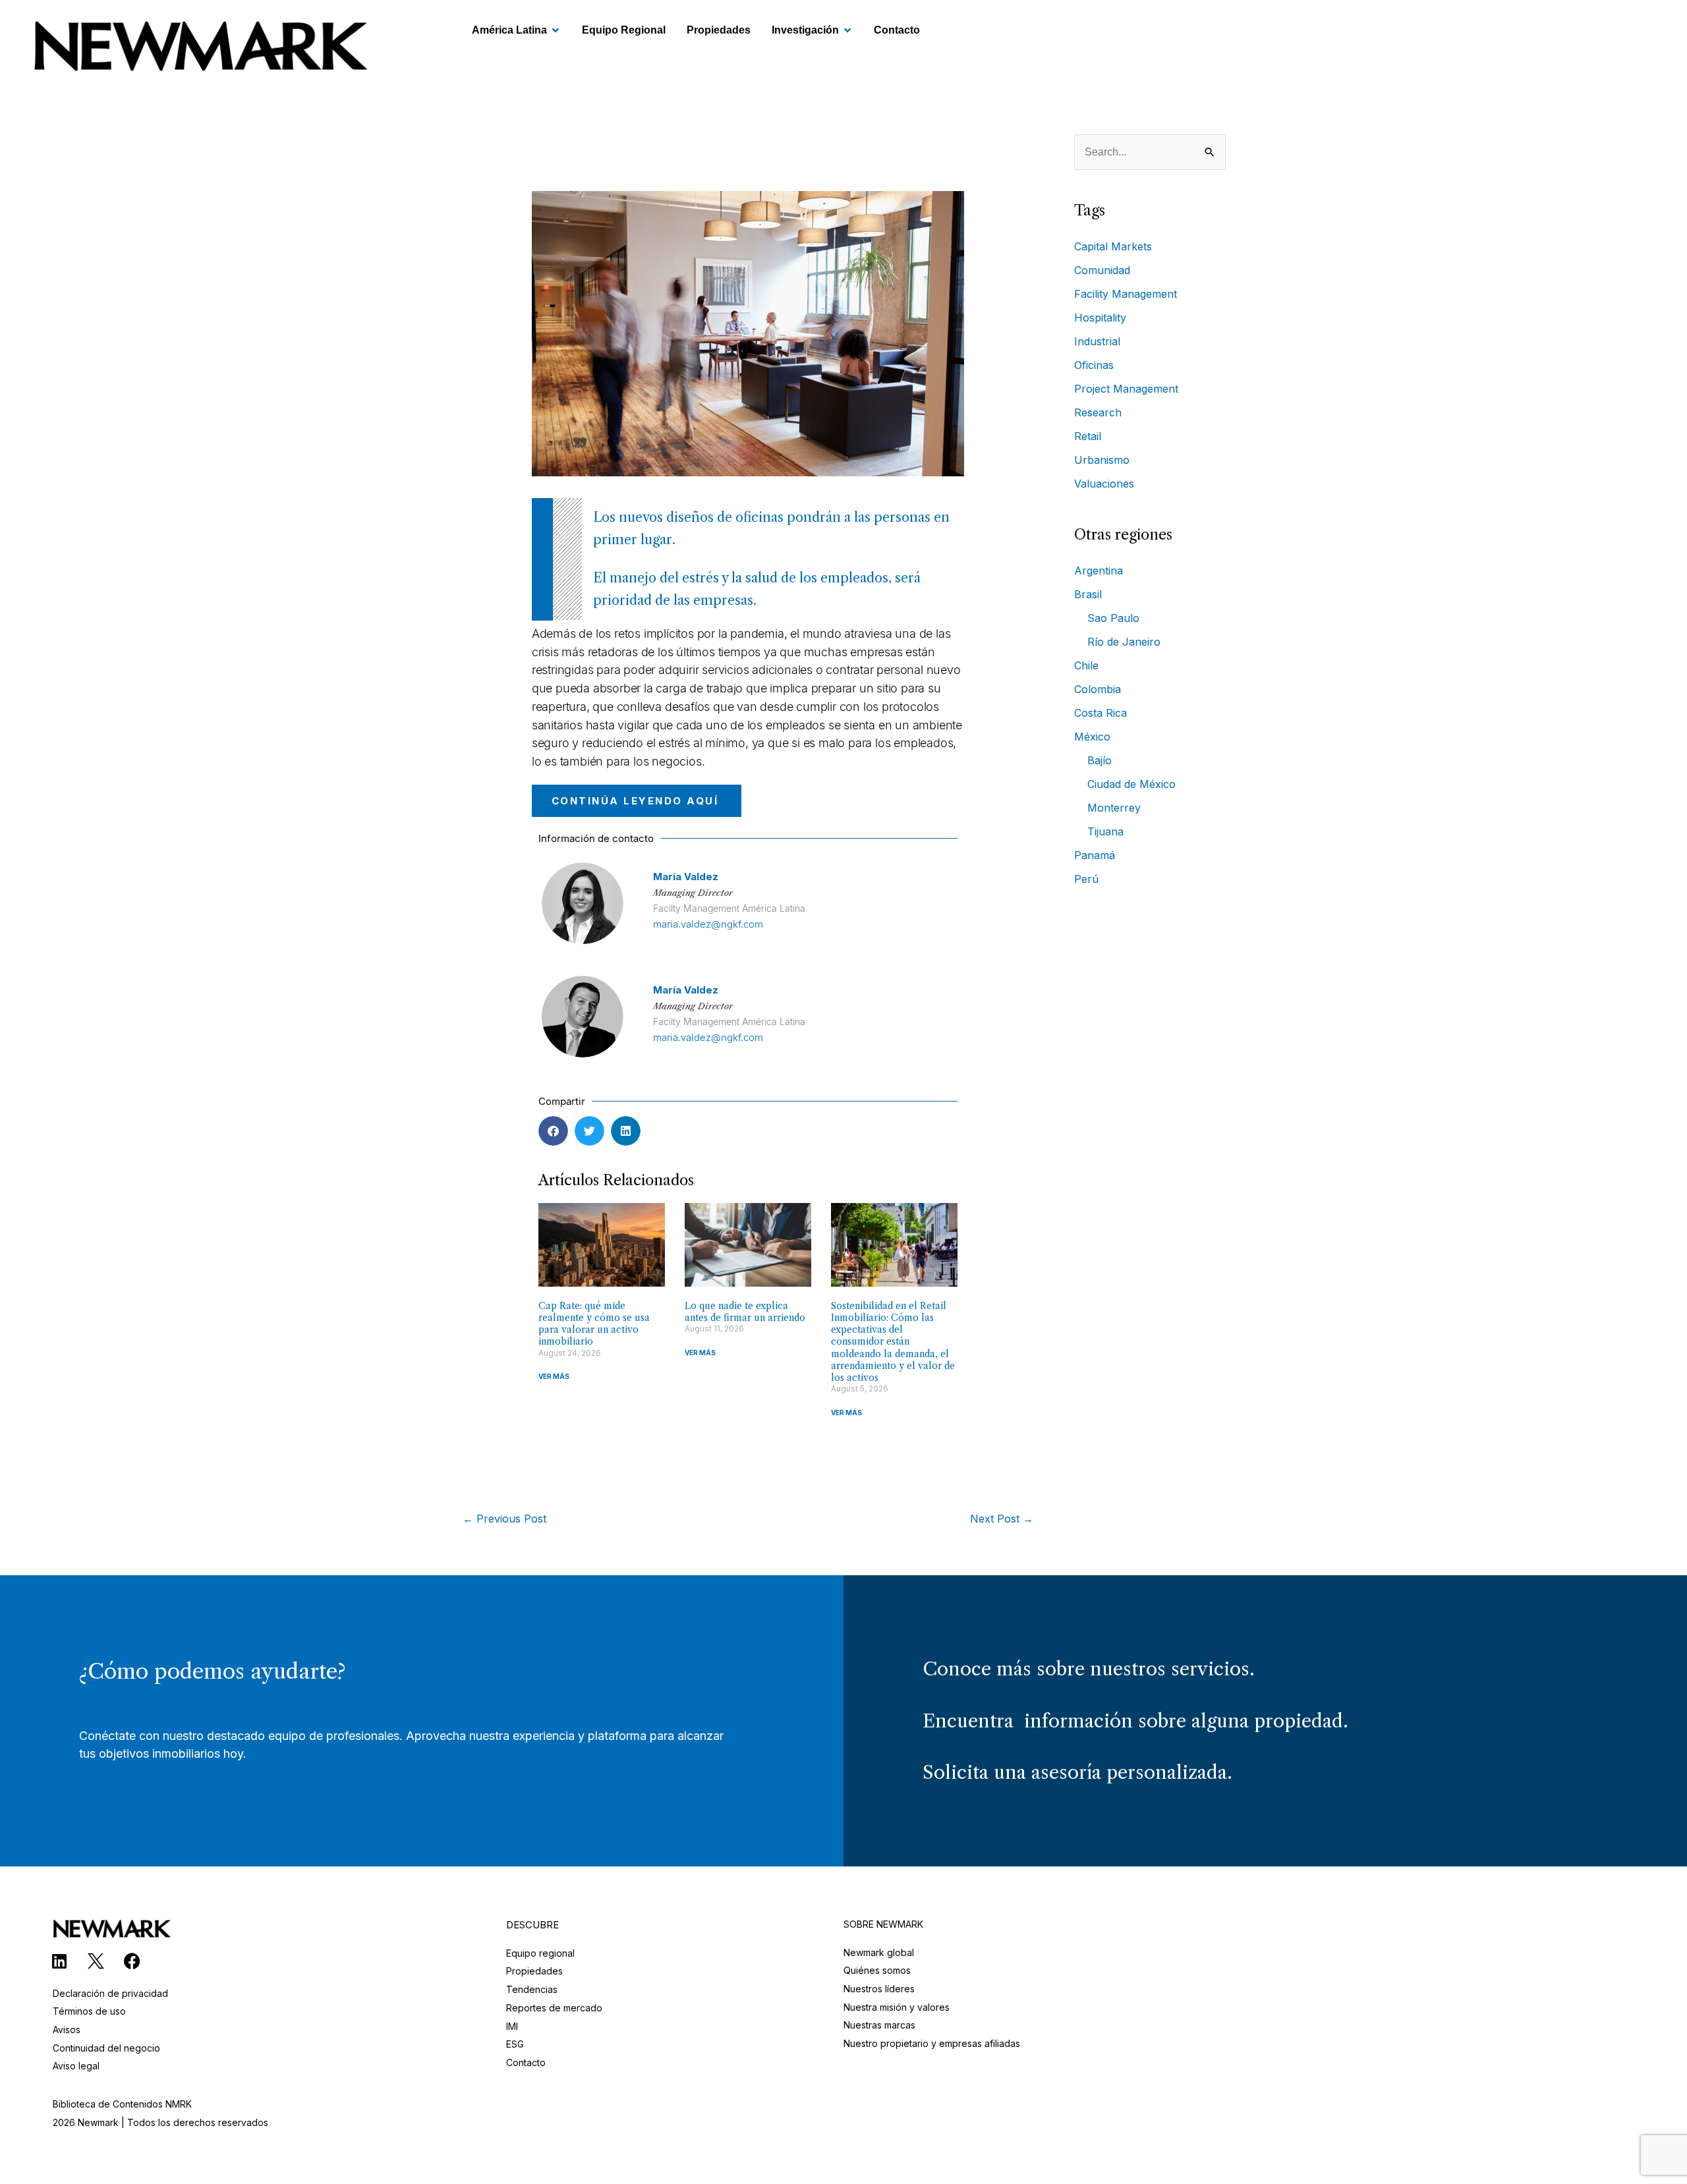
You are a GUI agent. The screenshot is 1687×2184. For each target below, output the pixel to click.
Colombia (1098, 689)
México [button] (1092, 737)
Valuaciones (1104, 484)
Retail (1088, 436)
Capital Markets (1113, 246)
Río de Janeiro (1124, 642)
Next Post (1002, 1519)
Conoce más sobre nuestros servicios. (1089, 1669)
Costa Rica (1101, 713)
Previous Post (504, 1519)
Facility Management (1126, 294)
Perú (1086, 879)
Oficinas (1094, 365)
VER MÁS (554, 1376)
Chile (1086, 665)
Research (1098, 412)
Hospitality (1100, 318)
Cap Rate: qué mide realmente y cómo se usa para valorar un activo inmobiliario (594, 1324)
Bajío (1100, 760)
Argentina (1099, 571)
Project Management (1126, 389)
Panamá (1095, 855)
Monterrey (1114, 808)
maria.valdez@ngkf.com (708, 924)
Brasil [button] (1088, 594)
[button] (553, 1131)
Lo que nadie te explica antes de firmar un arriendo (745, 1312)
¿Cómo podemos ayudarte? (212, 1671)
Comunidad (1102, 270)
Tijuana (1105, 831)
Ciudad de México (1131, 784)
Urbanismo (1102, 460)
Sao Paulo (1113, 618)
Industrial (1097, 341)
